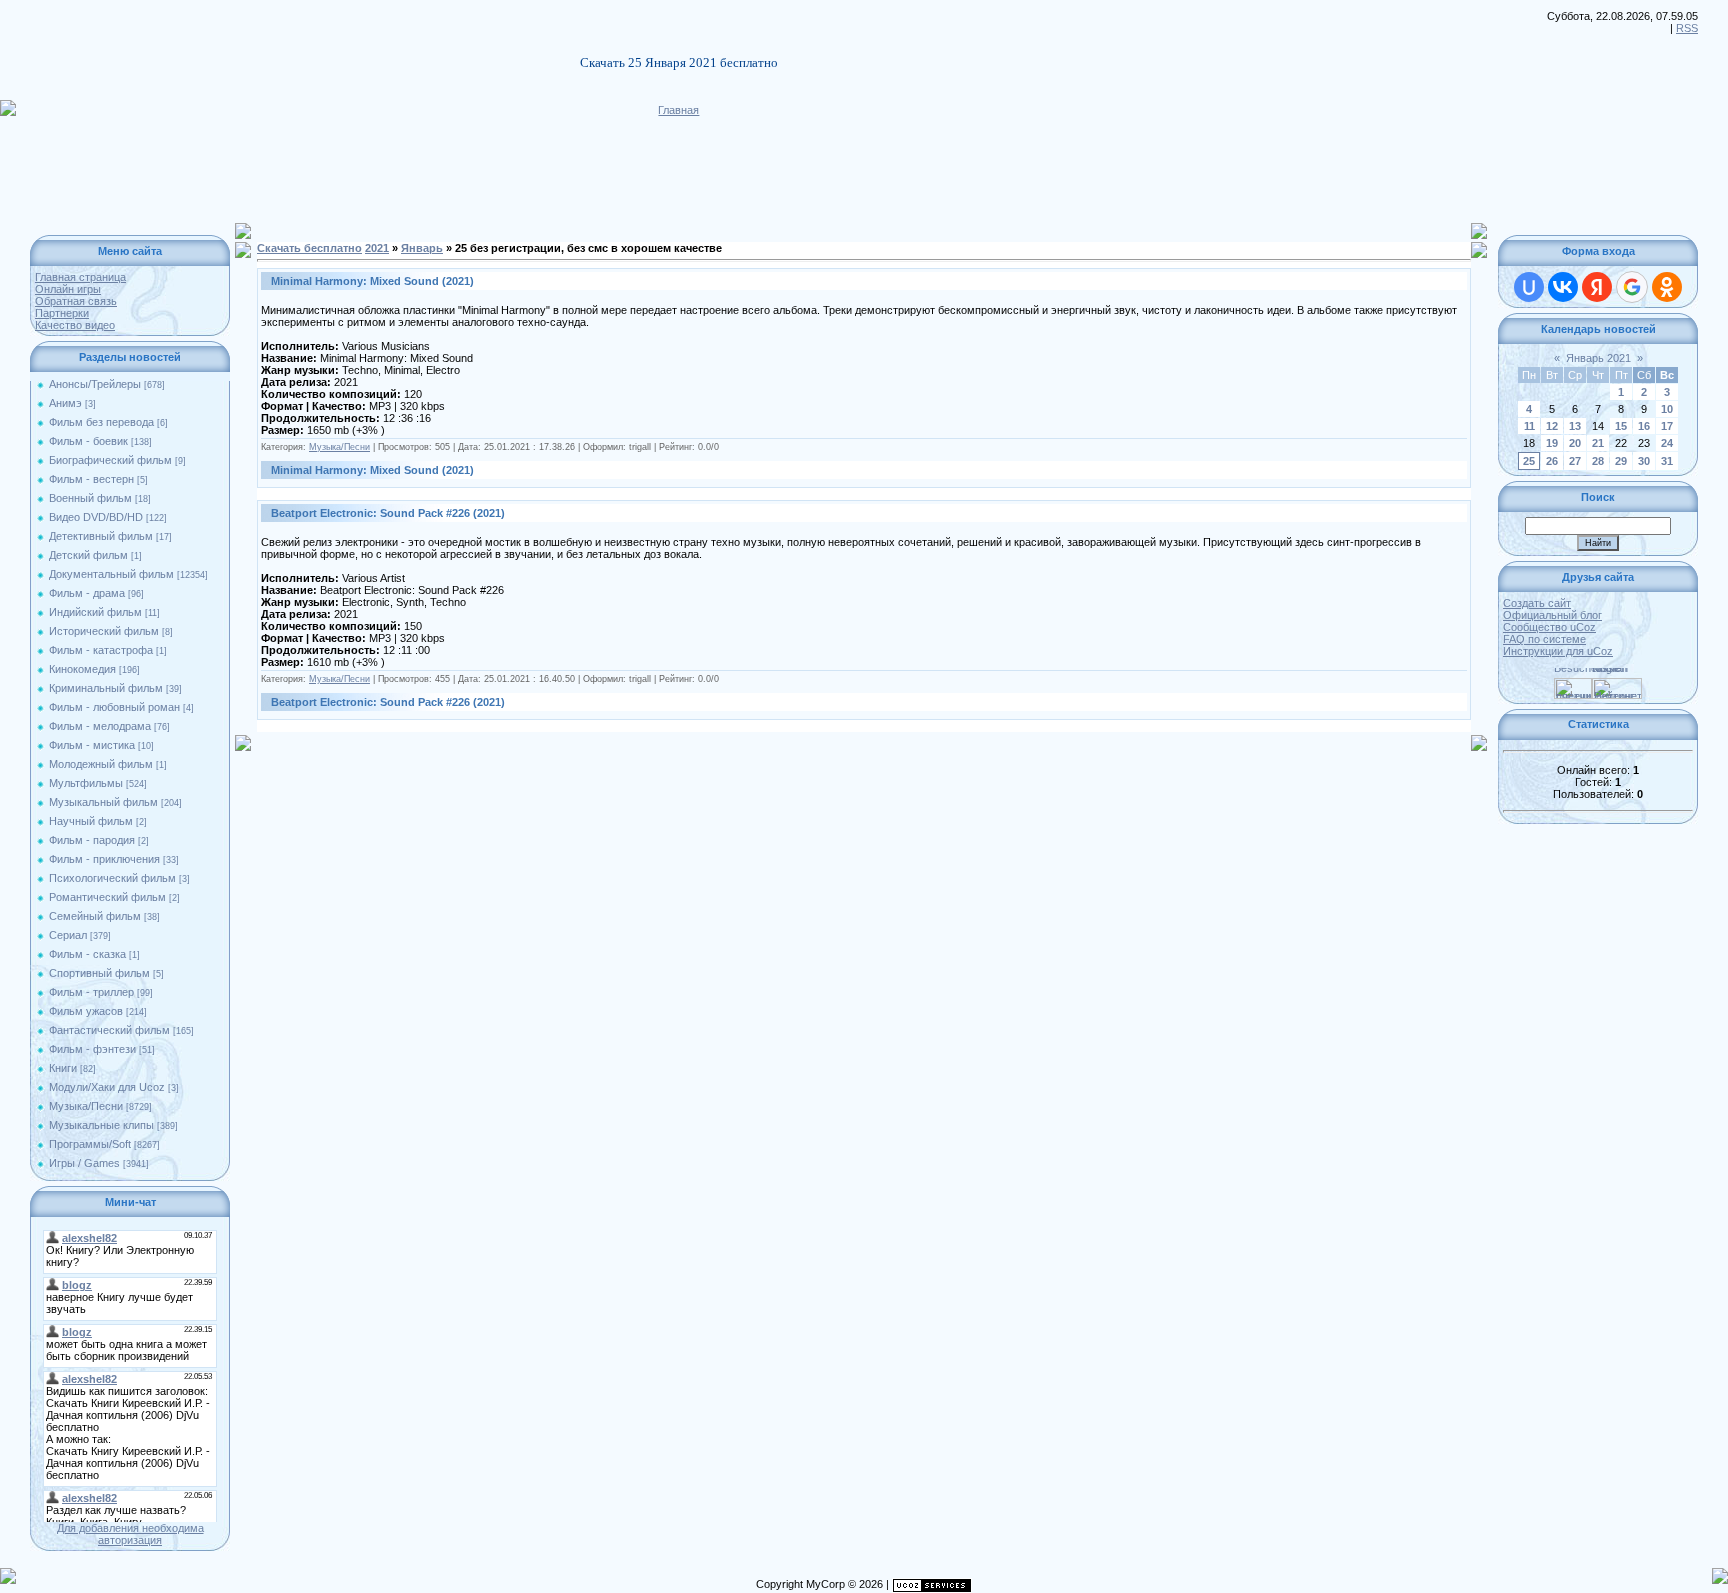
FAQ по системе (1544, 639)
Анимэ (65, 403)
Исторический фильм (104, 631)
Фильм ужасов (86, 1011)
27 (1575, 461)
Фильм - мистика (92, 745)
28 (1598, 461)
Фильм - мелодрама (100, 726)
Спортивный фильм (99, 973)
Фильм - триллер (91, 992)
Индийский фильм (95, 612)
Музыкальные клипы (101, 1125)
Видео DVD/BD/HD (96, 517)
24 (1667, 443)
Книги (63, 1068)
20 (1575, 443)
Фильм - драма (87, 593)
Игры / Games (84, 1163)
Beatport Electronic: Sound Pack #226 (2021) (388, 513)
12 (1552, 426)
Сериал (68, 935)
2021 (377, 248)
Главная (678, 110)
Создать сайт (1537, 603)
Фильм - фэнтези (92, 1049)
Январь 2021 (1598, 358)
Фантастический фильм (109, 1030)
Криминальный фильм (106, 688)
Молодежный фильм (101, 764)
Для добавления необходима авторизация (130, 1534)
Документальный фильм (111, 574)
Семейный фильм (95, 916)
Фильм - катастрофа (101, 650)
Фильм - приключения (104, 859)
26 (1552, 461)
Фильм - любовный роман (114, 707)
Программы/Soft (90, 1144)
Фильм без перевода (101, 422)
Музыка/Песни (86, 1106)
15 (1621, 426)
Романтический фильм (107, 897)
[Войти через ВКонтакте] (1563, 287)
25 (1529, 461)
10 (1667, 409)
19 (1552, 443)
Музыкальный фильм (103, 802)
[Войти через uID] (1529, 287)
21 (1598, 443)
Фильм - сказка (87, 954)
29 (1621, 461)
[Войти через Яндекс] (1597, 287)
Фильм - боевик (88, 441)
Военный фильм (90, 498)
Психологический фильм (112, 878)
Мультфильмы (86, 783)
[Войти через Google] (1632, 287)
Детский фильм (88, 555)
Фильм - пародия (92, 840)
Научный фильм (91, 821)
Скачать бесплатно (309, 248)
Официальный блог (1552, 615)
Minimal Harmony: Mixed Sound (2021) (372, 281)
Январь (422, 248)
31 (1667, 461)
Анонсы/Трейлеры (95, 384)
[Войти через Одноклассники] (1667, 287)
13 (1575, 426)
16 (1644, 426)
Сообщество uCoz (1549, 627)
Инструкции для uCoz (1558, 651)
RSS (1687, 28)
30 (1644, 461)
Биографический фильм (110, 460)
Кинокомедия (82, 669)
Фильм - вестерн (91, 479)
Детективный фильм (101, 536)
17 (1667, 426)
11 (1529, 426)
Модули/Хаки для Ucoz (107, 1087)
